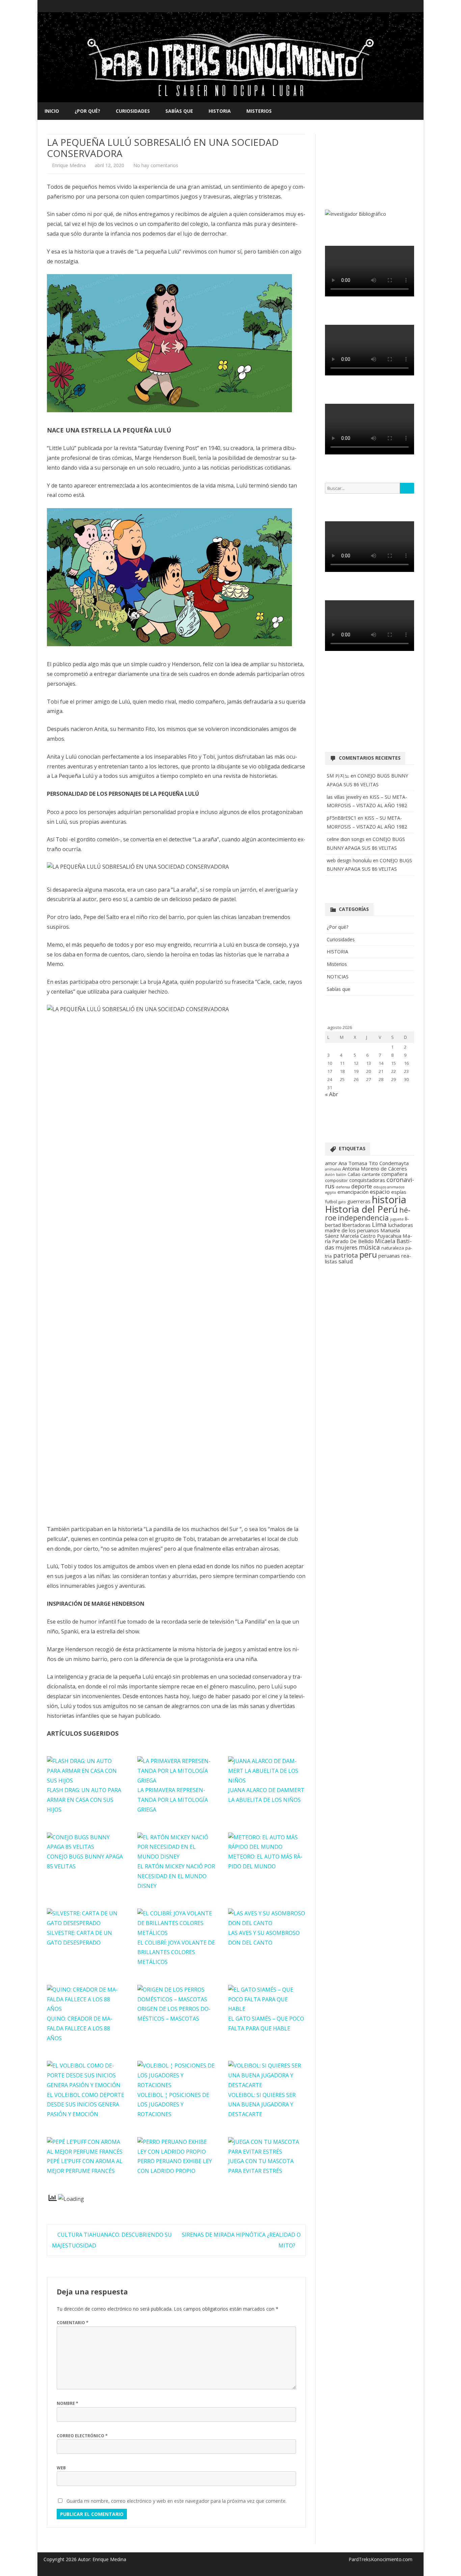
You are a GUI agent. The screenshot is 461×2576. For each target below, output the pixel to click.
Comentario (73, 2323)
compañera (394, 1174)
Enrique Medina (69, 165)
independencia (363, 1218)
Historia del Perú (361, 1209)
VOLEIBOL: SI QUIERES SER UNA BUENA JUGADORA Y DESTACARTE (262, 2105)
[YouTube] (408, 6)
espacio (380, 1192)
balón (341, 1175)
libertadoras (356, 1225)
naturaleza (393, 1248)
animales (333, 1169)
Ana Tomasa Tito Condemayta (374, 1163)
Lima (379, 1224)
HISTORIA (220, 111)
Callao (354, 1174)
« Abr (332, 1094)
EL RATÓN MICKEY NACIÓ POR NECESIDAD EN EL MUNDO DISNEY (176, 1876)
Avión (330, 1175)
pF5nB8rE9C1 (342, 818)
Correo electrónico (82, 2436)
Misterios (259, 111)
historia (389, 1200)
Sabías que (179, 111)
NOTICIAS (338, 977)
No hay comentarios (156, 165)
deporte (362, 1186)
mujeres (346, 1247)
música (369, 1247)
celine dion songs (346, 839)
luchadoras (401, 1225)
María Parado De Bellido (369, 1238)
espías (399, 1192)
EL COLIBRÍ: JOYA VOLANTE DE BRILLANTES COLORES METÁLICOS (176, 1952)
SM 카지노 (338, 776)
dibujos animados (389, 1187)
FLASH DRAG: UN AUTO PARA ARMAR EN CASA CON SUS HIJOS (84, 1800)
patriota (346, 1255)
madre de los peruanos (352, 1230)
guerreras (359, 1201)
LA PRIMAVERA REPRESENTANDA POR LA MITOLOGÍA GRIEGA (173, 1800)
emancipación (353, 1192)
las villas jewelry (344, 797)
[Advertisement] (370, 168)
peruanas (389, 1256)
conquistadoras (367, 1180)
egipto (331, 1192)
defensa (343, 1187)
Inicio (52, 111)
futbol (331, 1202)
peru (368, 1254)
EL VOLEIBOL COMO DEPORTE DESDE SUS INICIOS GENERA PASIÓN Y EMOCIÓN (86, 2105)
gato (342, 1202)
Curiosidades (133, 111)
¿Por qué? (87, 111)
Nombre (67, 2403)
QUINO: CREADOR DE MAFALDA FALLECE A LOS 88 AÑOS (80, 2028)
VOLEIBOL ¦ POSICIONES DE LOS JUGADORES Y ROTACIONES (173, 2105)
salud (346, 1261)
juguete (397, 1219)
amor (331, 1163)
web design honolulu (349, 860)
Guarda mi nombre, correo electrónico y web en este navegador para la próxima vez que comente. (177, 2501)
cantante (371, 1174)
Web (61, 2468)
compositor (336, 1180)
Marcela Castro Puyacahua (371, 1236)
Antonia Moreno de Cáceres (375, 1168)
